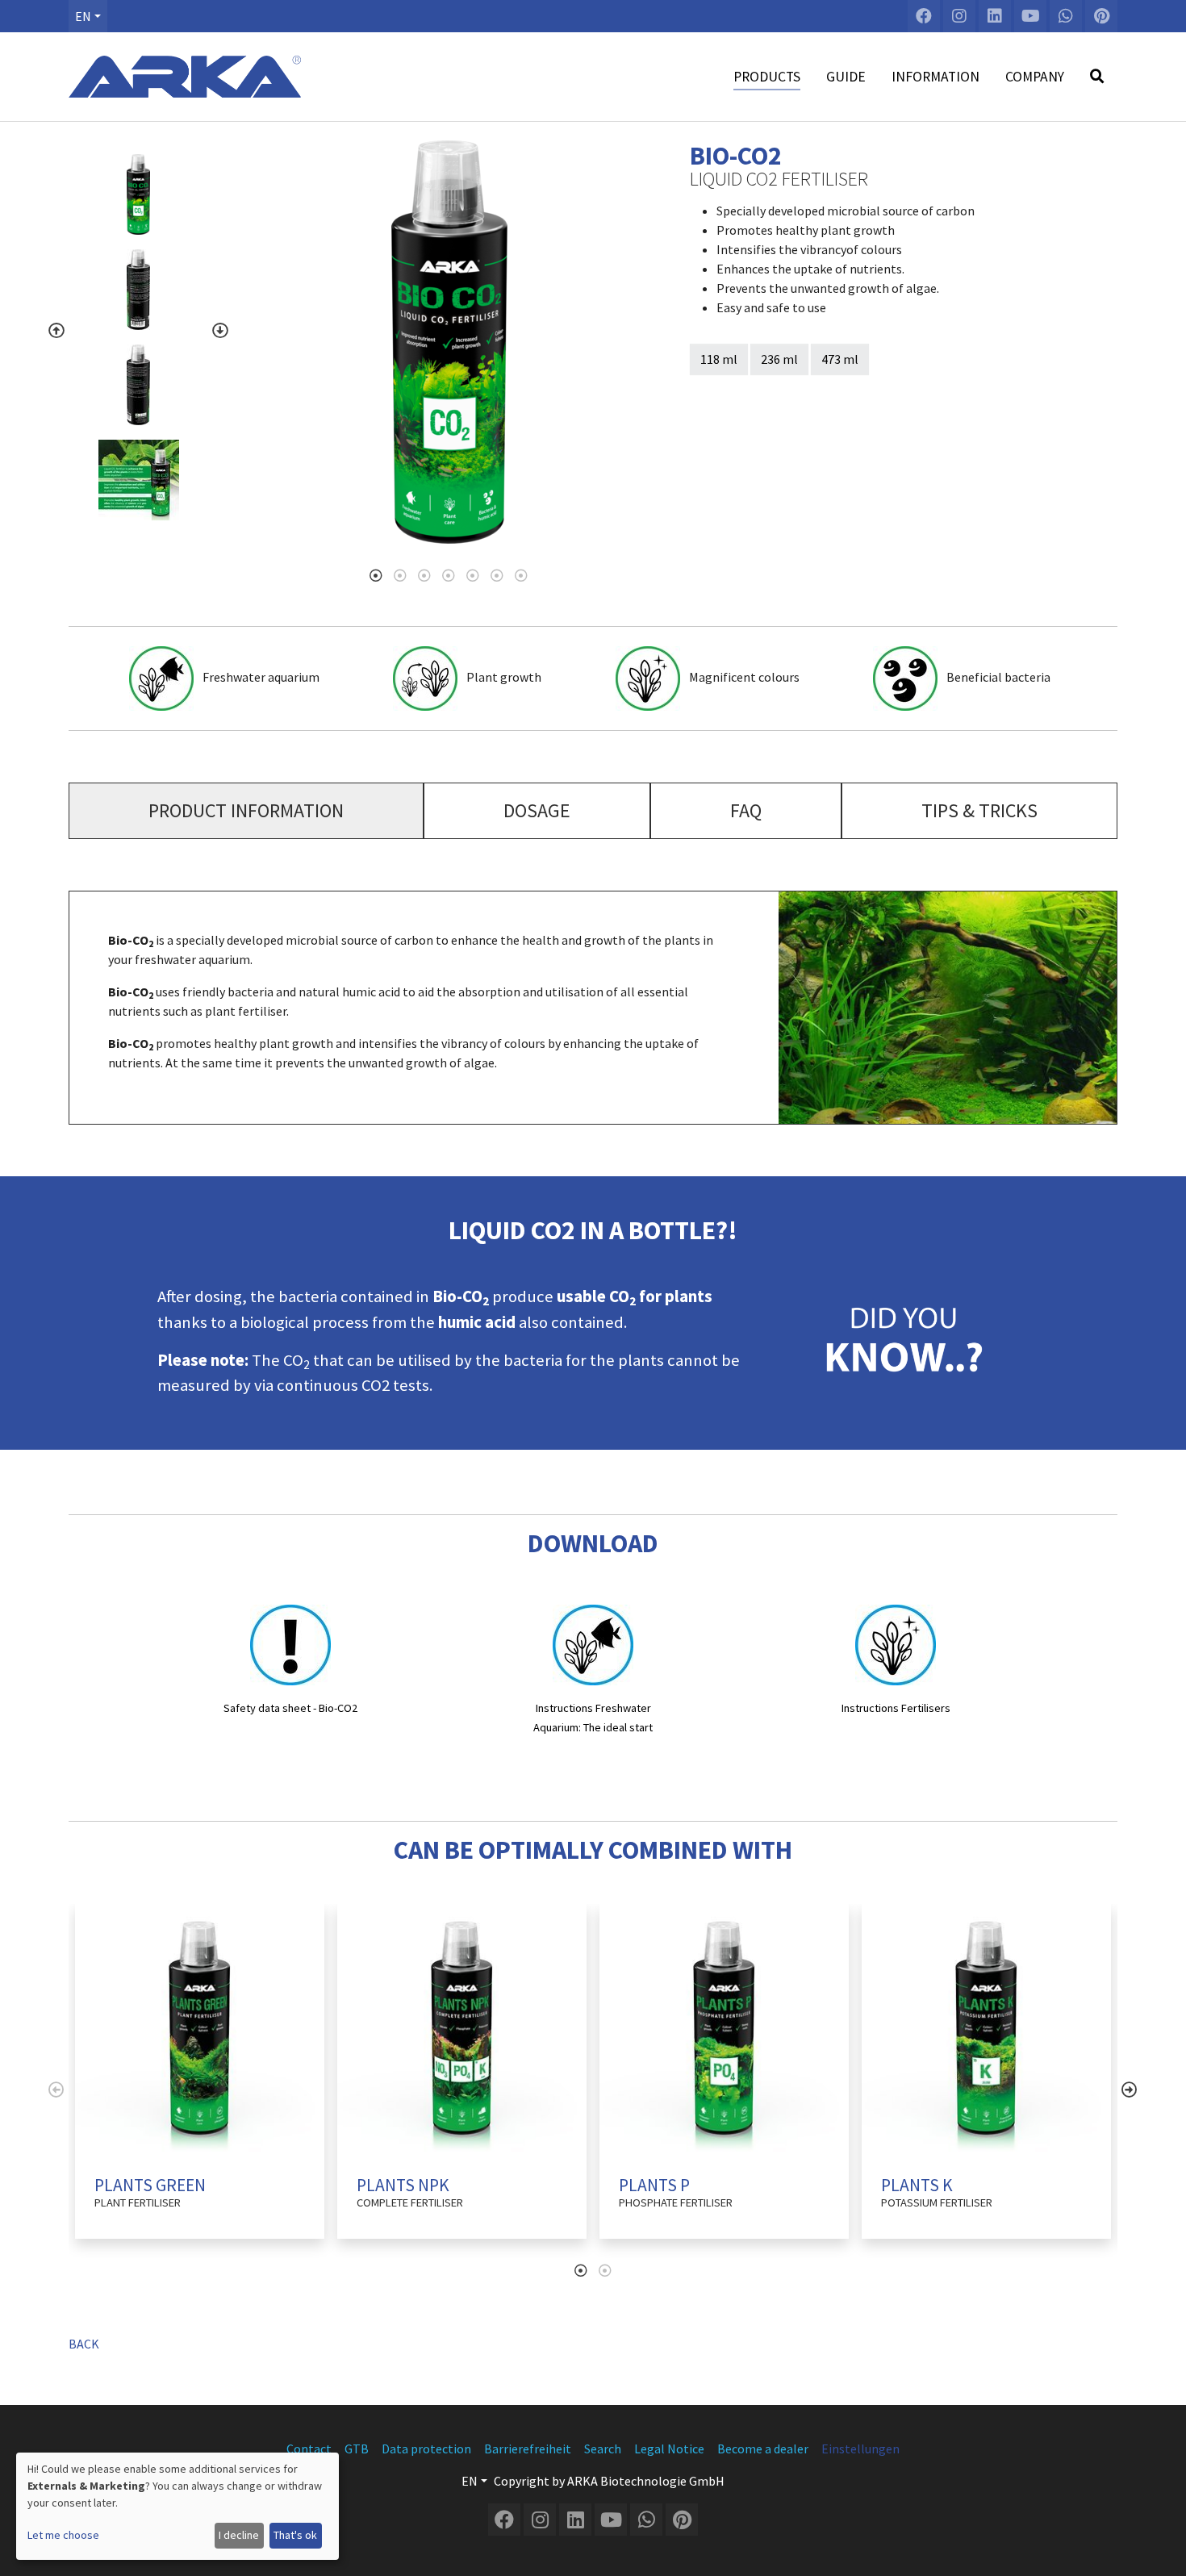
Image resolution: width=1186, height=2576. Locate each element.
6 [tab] (497, 575)
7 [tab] (521, 575)
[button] (88, 16)
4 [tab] (449, 575)
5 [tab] (473, 575)
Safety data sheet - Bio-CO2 (290, 1708)
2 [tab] (400, 575)
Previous (56, 331)
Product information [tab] (246, 810)
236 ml (779, 359)
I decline (239, 2535)
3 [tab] (424, 575)
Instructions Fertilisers (896, 1708)
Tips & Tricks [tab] (979, 810)
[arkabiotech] (185, 77)
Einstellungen (860, 2449)
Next (220, 331)
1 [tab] (376, 575)
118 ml (719, 359)
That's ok (295, 2535)
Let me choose (63, 2535)
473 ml (840, 359)
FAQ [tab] (746, 810)
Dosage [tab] (537, 810)
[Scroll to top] (1159, 2549)
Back (84, 2344)
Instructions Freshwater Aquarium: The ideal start (593, 1718)
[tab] (246, 811)
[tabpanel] (449, 342)
